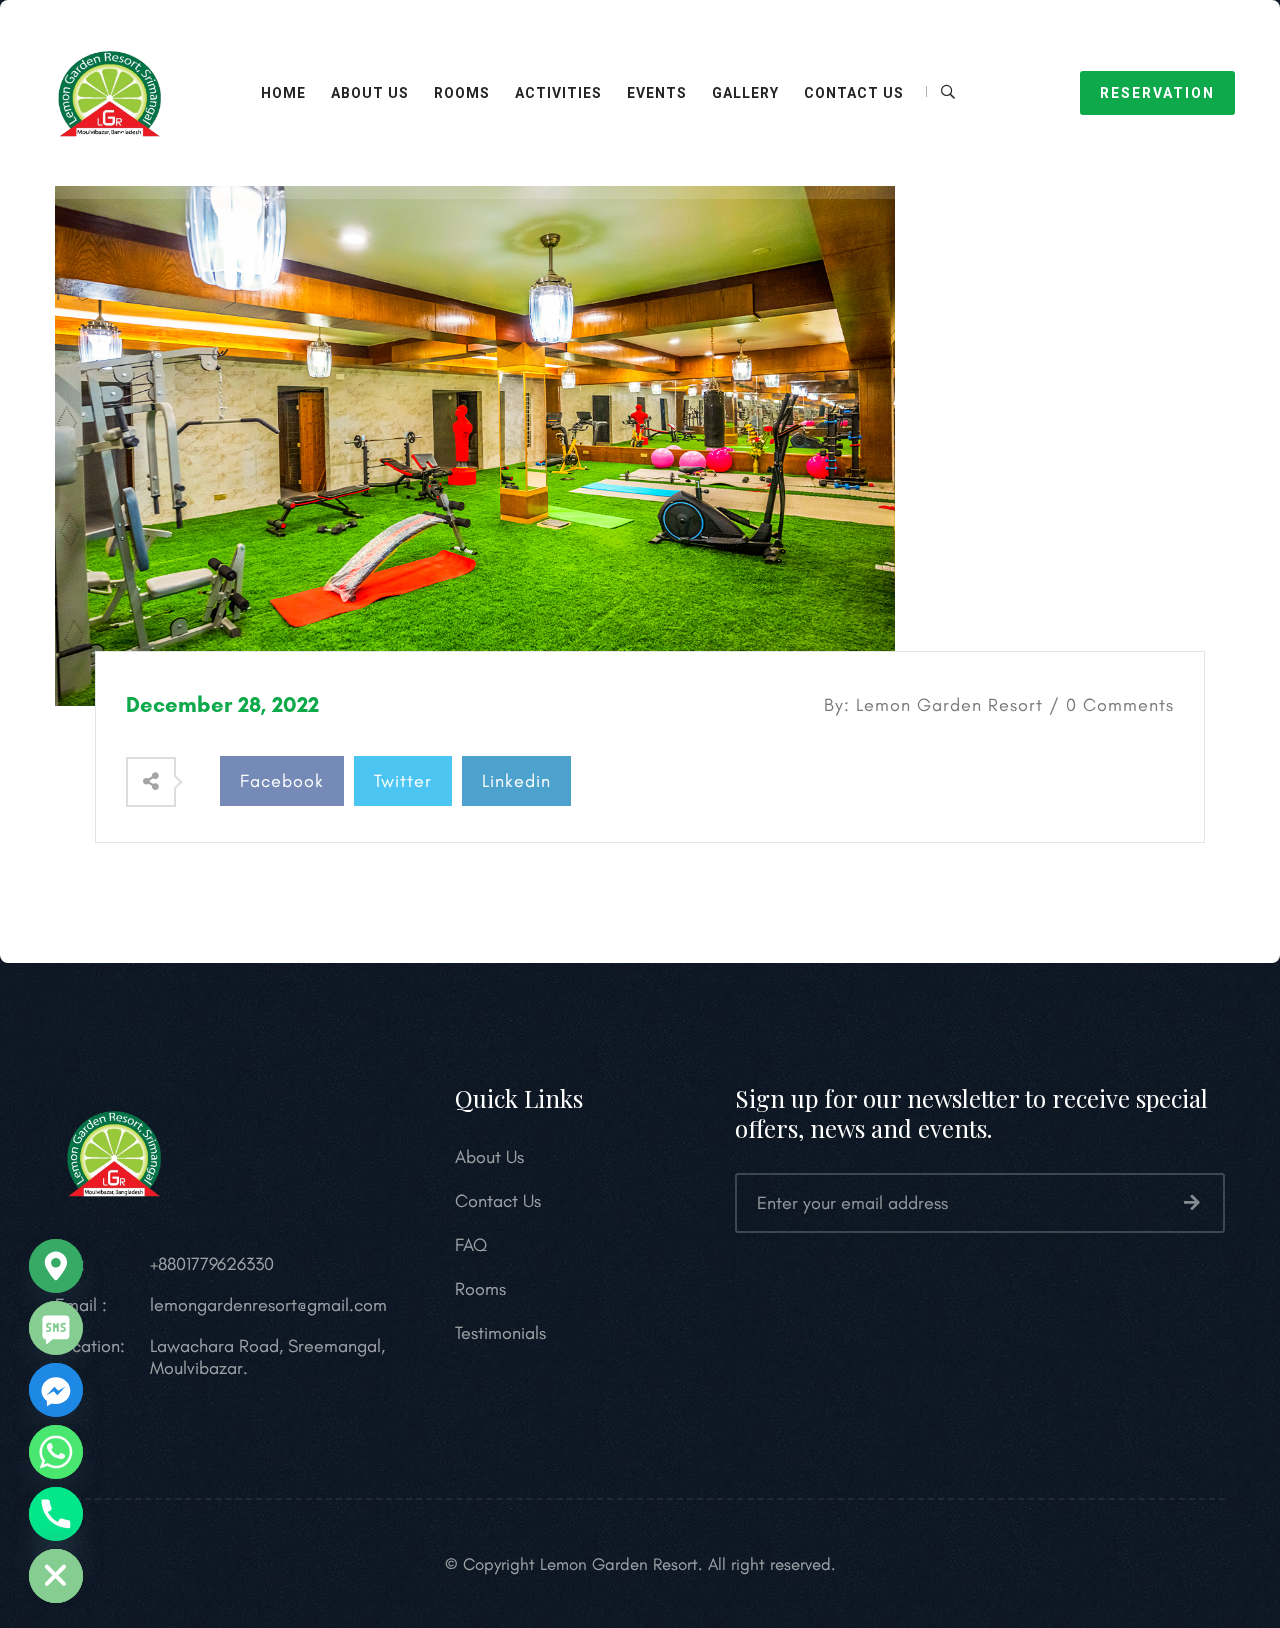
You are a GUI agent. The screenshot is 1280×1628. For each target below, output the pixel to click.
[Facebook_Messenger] (56, 1390)
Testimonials (500, 1333)
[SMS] (56, 1328)
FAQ (471, 1245)
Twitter (403, 781)
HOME (283, 93)
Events (657, 93)
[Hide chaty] (56, 1576)
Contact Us (854, 93)
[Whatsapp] (56, 1452)
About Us (370, 93)
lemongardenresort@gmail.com (268, 1305)
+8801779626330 (212, 1264)
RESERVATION (1157, 93)
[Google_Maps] (56, 1266)
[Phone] (56, 1514)
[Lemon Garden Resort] (115, 91)
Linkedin (516, 781)
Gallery (745, 93)
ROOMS (462, 93)
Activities (558, 93)
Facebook (282, 781)
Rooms (480, 1289)
